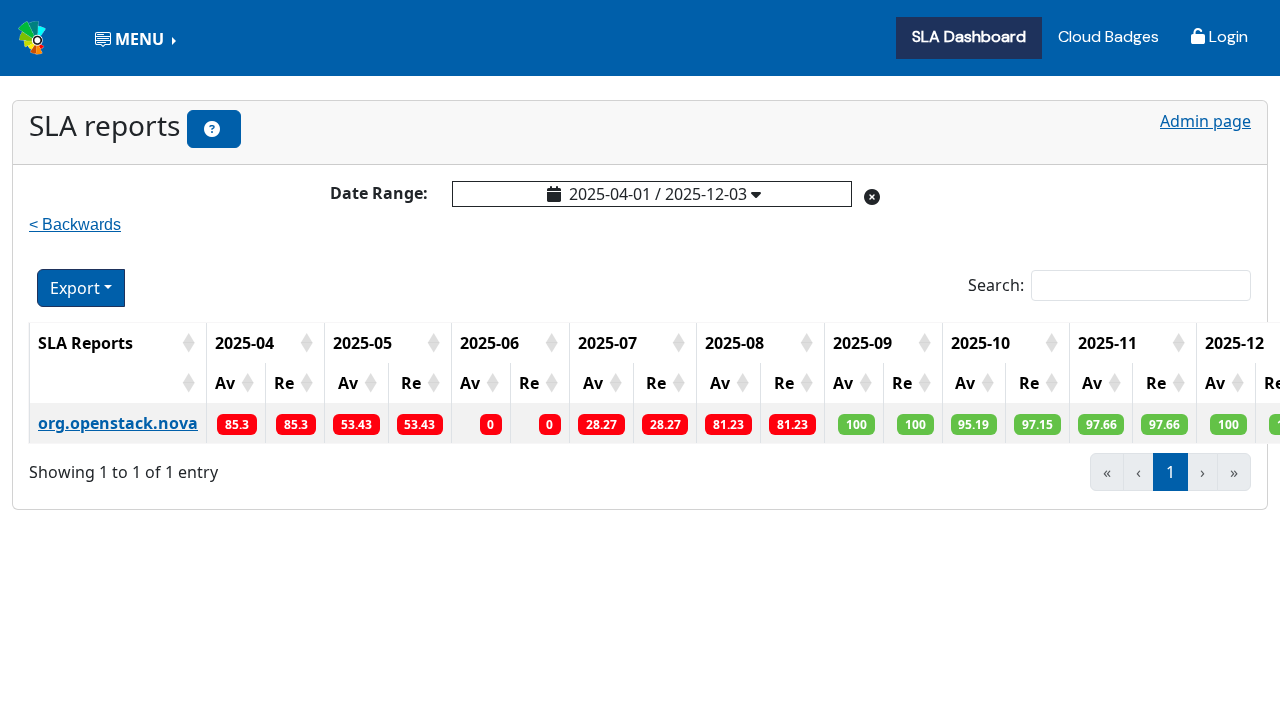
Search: (996, 285)
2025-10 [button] (980, 343)
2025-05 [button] (362, 343)
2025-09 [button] (862, 343)
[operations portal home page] (34, 35)
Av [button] (225, 383)
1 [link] (1170, 472)
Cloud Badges (1108, 36)
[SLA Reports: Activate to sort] (117, 383)
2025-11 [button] (1107, 343)
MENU (139, 39)
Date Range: (379, 193)
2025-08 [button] (734, 343)
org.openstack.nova (118, 423)
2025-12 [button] (1234, 343)
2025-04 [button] (244, 343)
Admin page (1205, 121)
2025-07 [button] (607, 343)
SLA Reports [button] (85, 343)
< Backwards (75, 224)
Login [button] (1226, 36)
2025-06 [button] (489, 343)
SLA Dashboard (969, 36)
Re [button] (284, 383)
